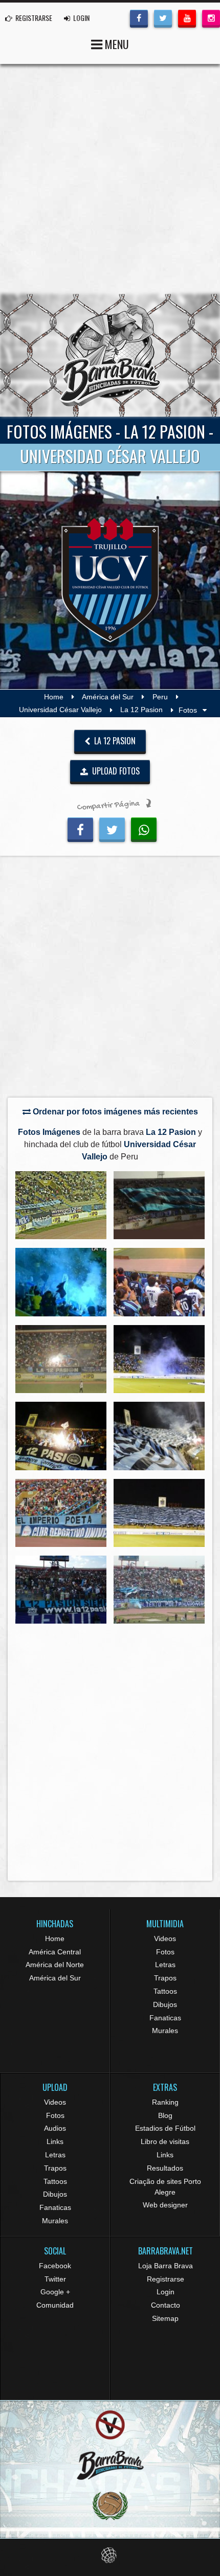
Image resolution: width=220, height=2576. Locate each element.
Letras (165, 1965)
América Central (55, 1952)
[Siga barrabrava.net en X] (163, 17)
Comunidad (55, 2305)
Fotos (165, 1952)
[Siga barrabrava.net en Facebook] (139, 17)
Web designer (165, 2205)
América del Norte (55, 1965)
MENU (116, 44)
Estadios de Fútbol (165, 2128)
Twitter (55, 2279)
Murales (165, 2031)
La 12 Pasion (141, 710)
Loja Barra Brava (166, 2266)
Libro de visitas (165, 2141)
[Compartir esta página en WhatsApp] (144, 828)
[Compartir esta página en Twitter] (112, 828)
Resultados (165, 2168)
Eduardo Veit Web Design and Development (110, 2555)
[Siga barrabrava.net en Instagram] (211, 17)
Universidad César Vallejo (60, 710)
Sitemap (165, 2318)
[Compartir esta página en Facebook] (80, 828)
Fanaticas (165, 2018)
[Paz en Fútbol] (110, 2425)
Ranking (165, 2102)
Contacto (166, 2305)
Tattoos (165, 1991)
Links (55, 2141)
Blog (165, 2115)
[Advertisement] (110, 179)
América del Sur (108, 697)
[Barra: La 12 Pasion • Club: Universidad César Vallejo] (61, 1205)
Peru (160, 697)
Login (166, 2292)
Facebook (55, 2266)
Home (54, 697)
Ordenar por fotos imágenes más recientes (114, 1112)
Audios (55, 2128)
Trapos (165, 1978)
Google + (55, 2292)
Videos (165, 1939)
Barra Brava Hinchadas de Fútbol (110, 355)
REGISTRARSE (33, 18)
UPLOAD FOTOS (115, 771)
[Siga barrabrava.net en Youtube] (187, 17)
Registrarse (166, 2279)
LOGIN (81, 18)
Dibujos (165, 2004)
